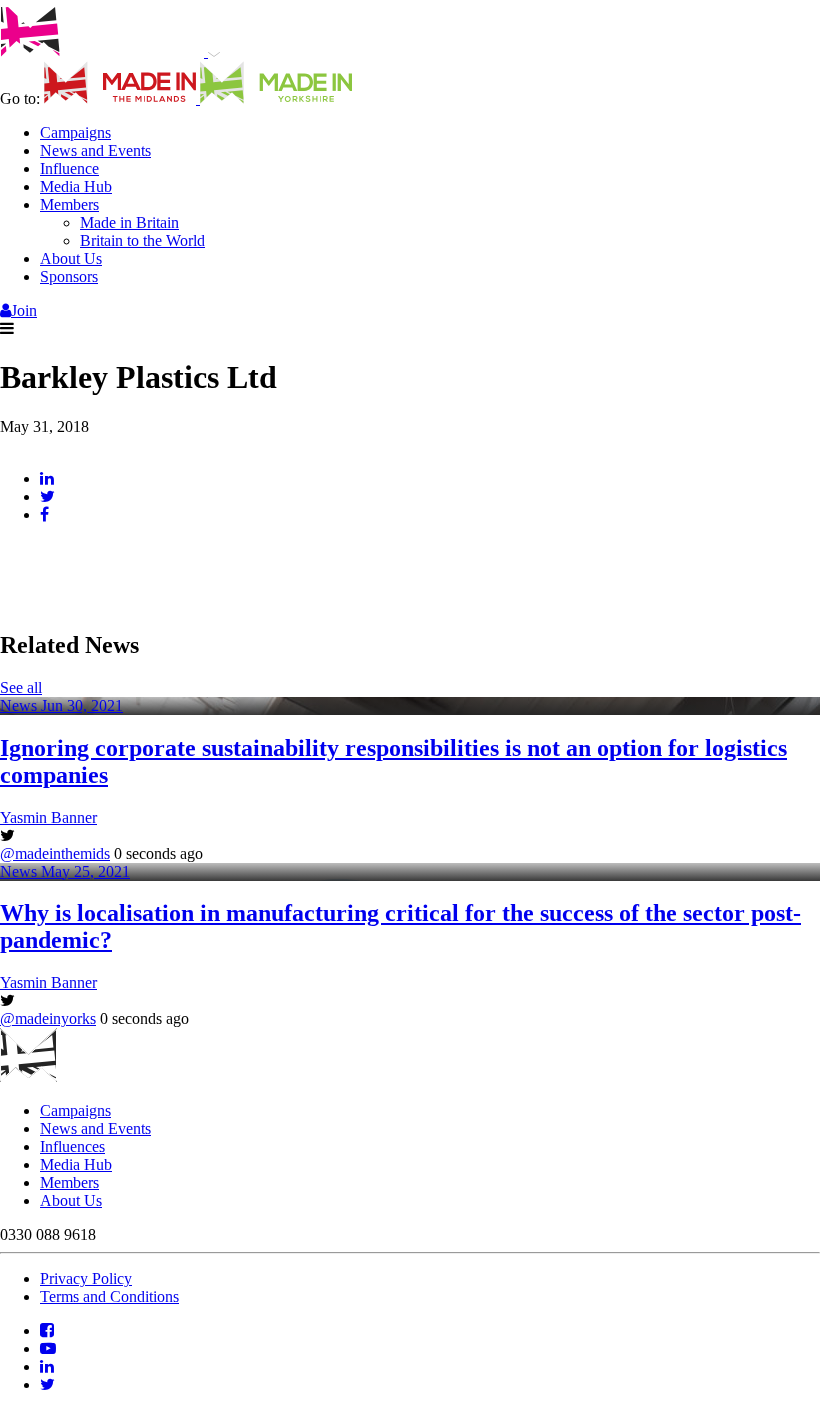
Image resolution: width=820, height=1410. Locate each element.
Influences (72, 1146)
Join (24, 310)
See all (21, 687)
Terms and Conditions (109, 1296)
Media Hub (76, 186)
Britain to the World (142, 240)
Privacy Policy (86, 1278)
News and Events (95, 150)
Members (69, 204)
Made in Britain (129, 222)
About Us (71, 258)
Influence (69, 168)
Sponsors (69, 276)
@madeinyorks (48, 1018)
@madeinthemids (55, 853)
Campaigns (75, 132)
